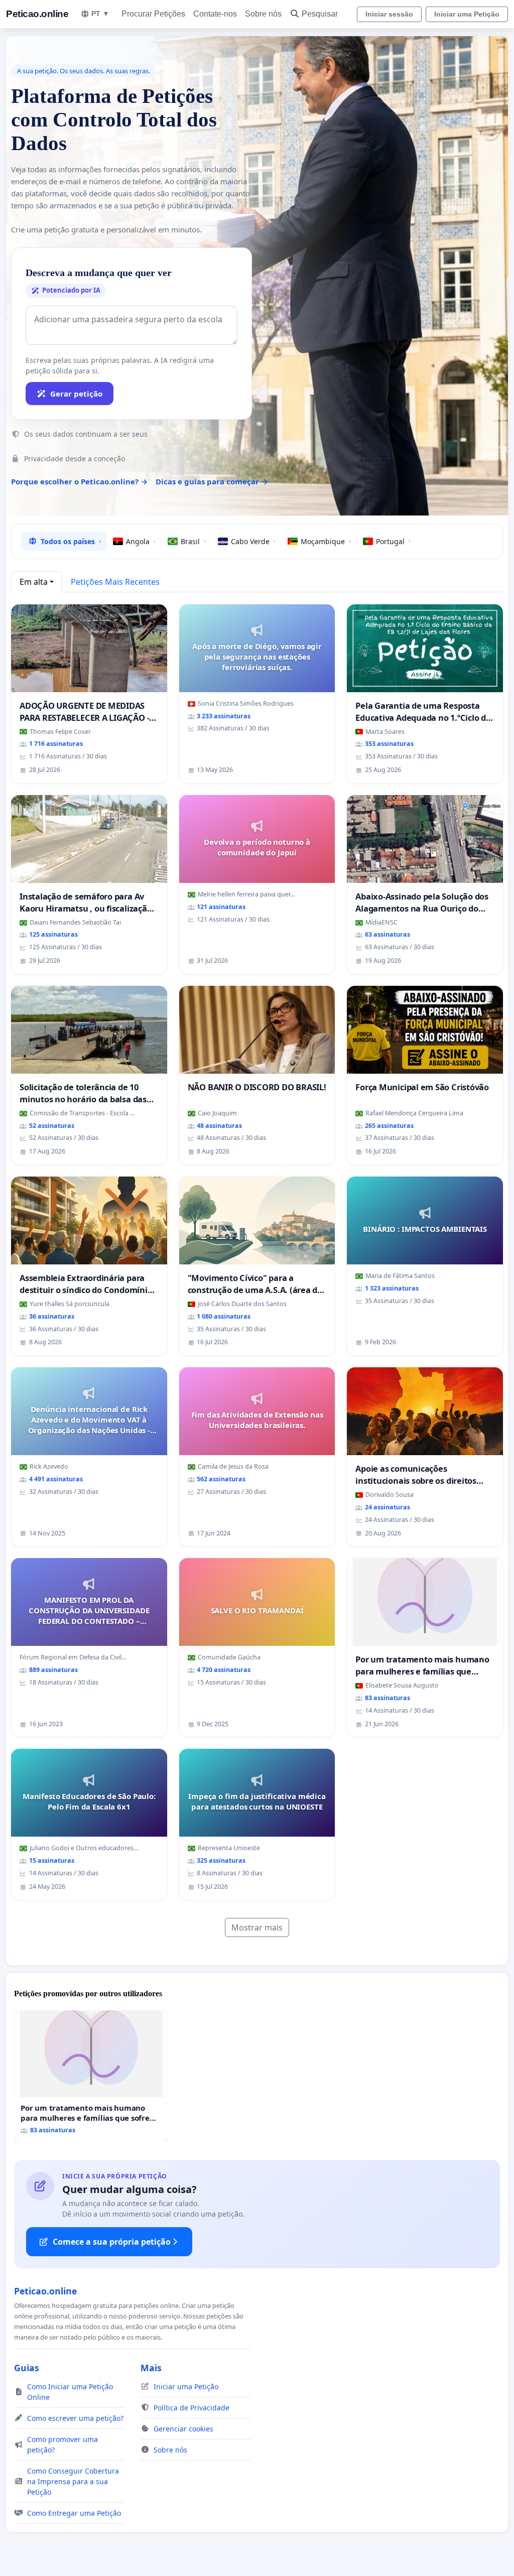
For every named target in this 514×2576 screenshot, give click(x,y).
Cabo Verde (253, 541)
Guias (27, 2368)
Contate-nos (215, 14)
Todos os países (71, 541)
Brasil (193, 541)
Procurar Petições (153, 14)
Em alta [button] (34, 582)
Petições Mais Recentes (115, 582)
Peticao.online (37, 14)
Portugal (393, 541)
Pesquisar (320, 14)
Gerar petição (76, 394)
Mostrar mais (257, 1927)
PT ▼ (100, 14)
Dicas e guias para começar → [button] (212, 481)
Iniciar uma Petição (467, 14)
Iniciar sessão (389, 14)
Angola (141, 541)
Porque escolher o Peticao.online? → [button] (79, 481)
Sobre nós (263, 14)
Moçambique (326, 541)
